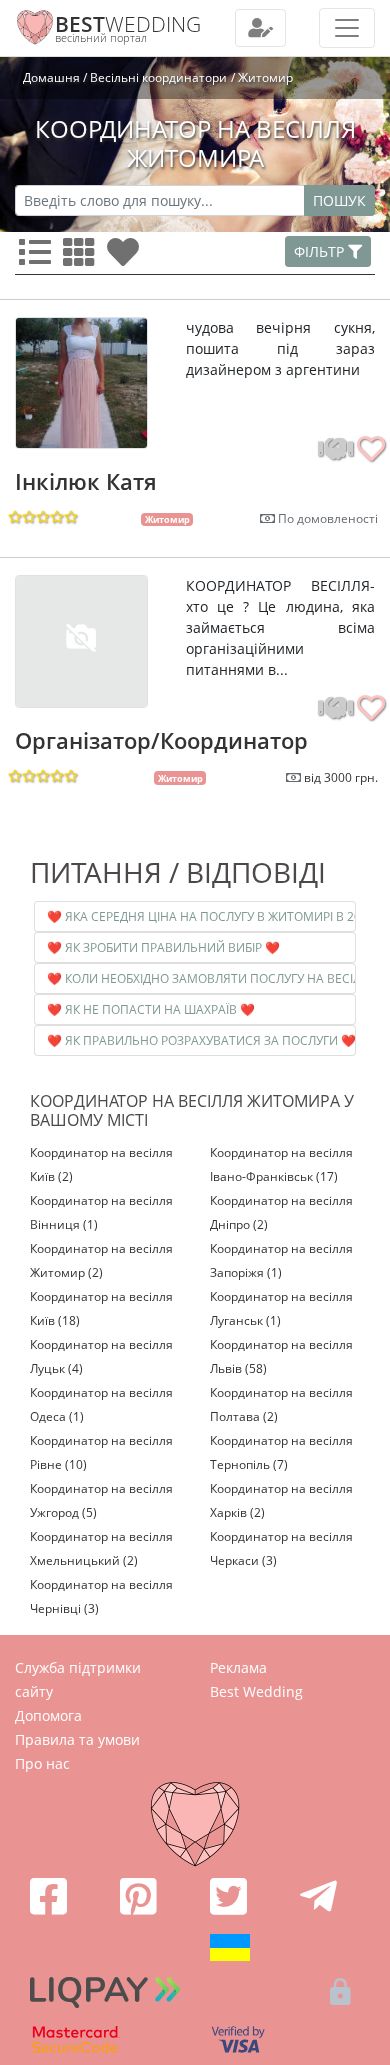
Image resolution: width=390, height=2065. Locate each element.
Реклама (238, 1667)
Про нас (42, 1763)
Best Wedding (256, 1691)
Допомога (48, 1715)
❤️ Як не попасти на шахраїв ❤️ (151, 1009)
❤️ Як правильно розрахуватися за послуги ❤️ (201, 1040)
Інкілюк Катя (86, 481)
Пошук (339, 200)
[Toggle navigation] (260, 28)
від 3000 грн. (341, 777)
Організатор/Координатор (161, 740)
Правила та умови (77, 1739)
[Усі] (39, 258)
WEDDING (128, 24)
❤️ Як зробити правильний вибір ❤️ (163, 947)
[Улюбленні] (127, 258)
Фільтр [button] (321, 251)
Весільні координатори (158, 77)
